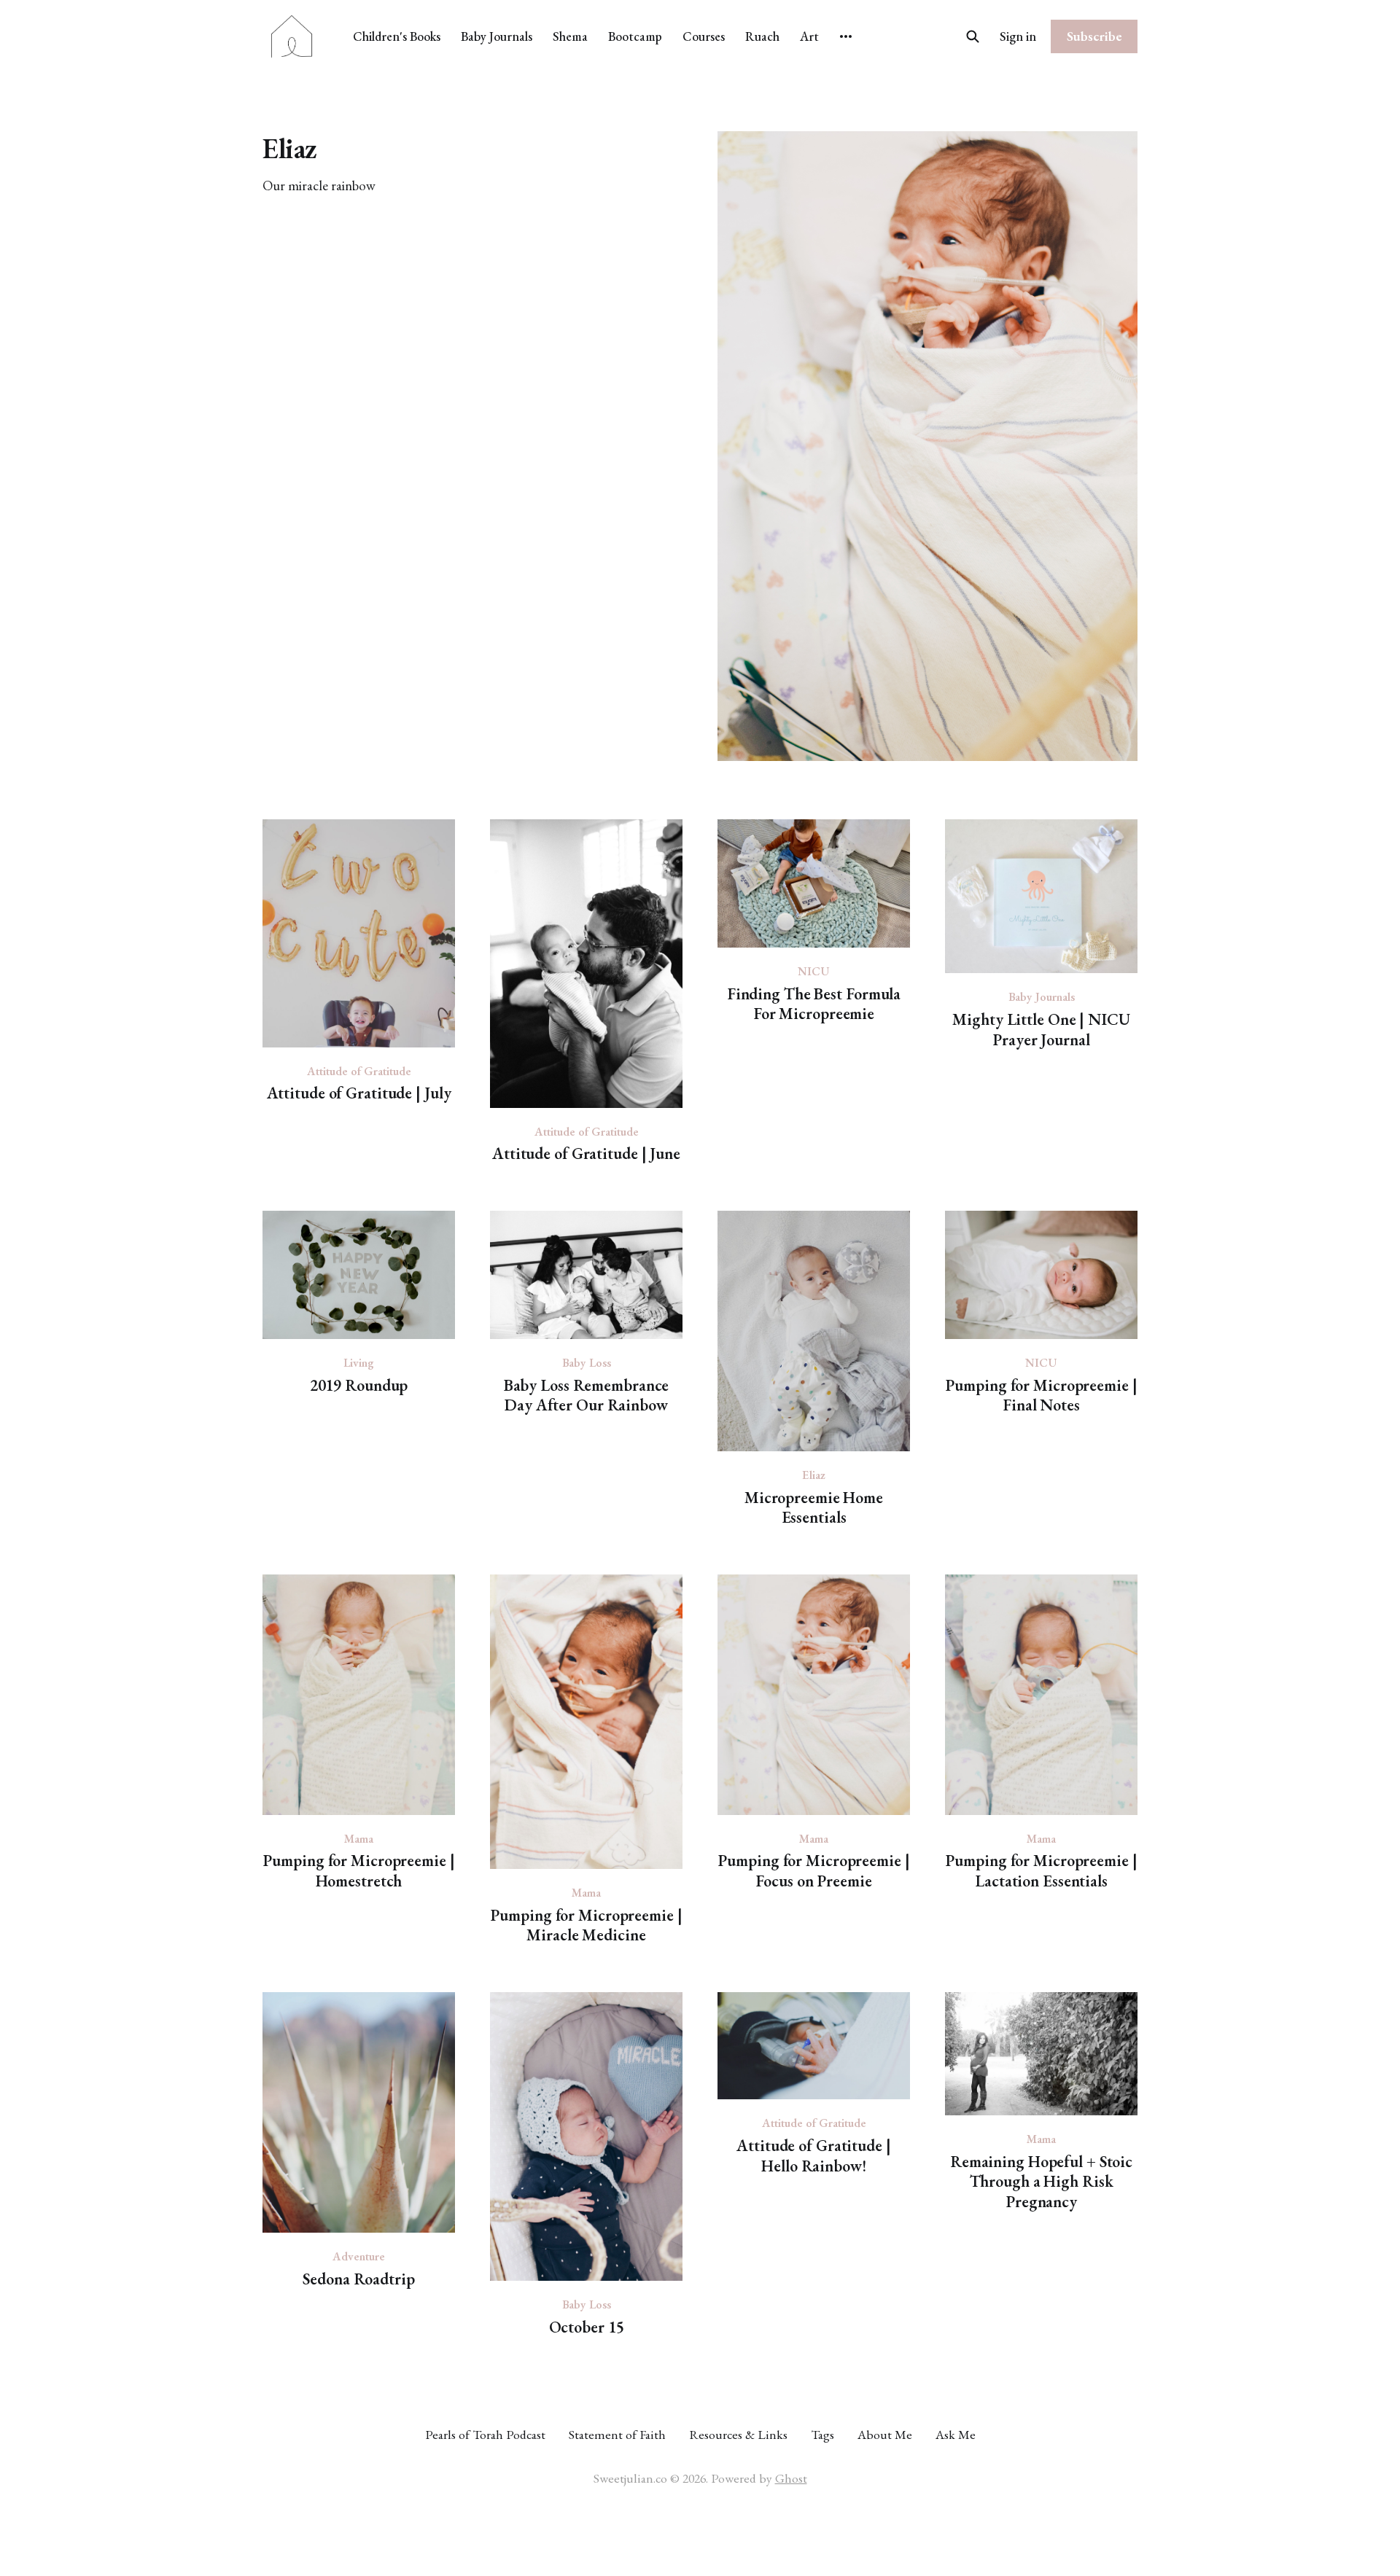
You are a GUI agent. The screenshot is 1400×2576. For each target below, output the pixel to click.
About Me (885, 2434)
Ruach (762, 36)
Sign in (1018, 36)
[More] (846, 36)
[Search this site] (973, 36)
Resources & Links (738, 2434)
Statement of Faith (617, 2434)
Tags (822, 2434)
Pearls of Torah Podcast (485, 2434)
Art (809, 36)
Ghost (791, 2478)
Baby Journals (497, 36)
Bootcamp (635, 36)
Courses (704, 36)
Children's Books (397, 36)
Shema (570, 36)
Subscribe (1094, 36)
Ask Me (956, 2434)
